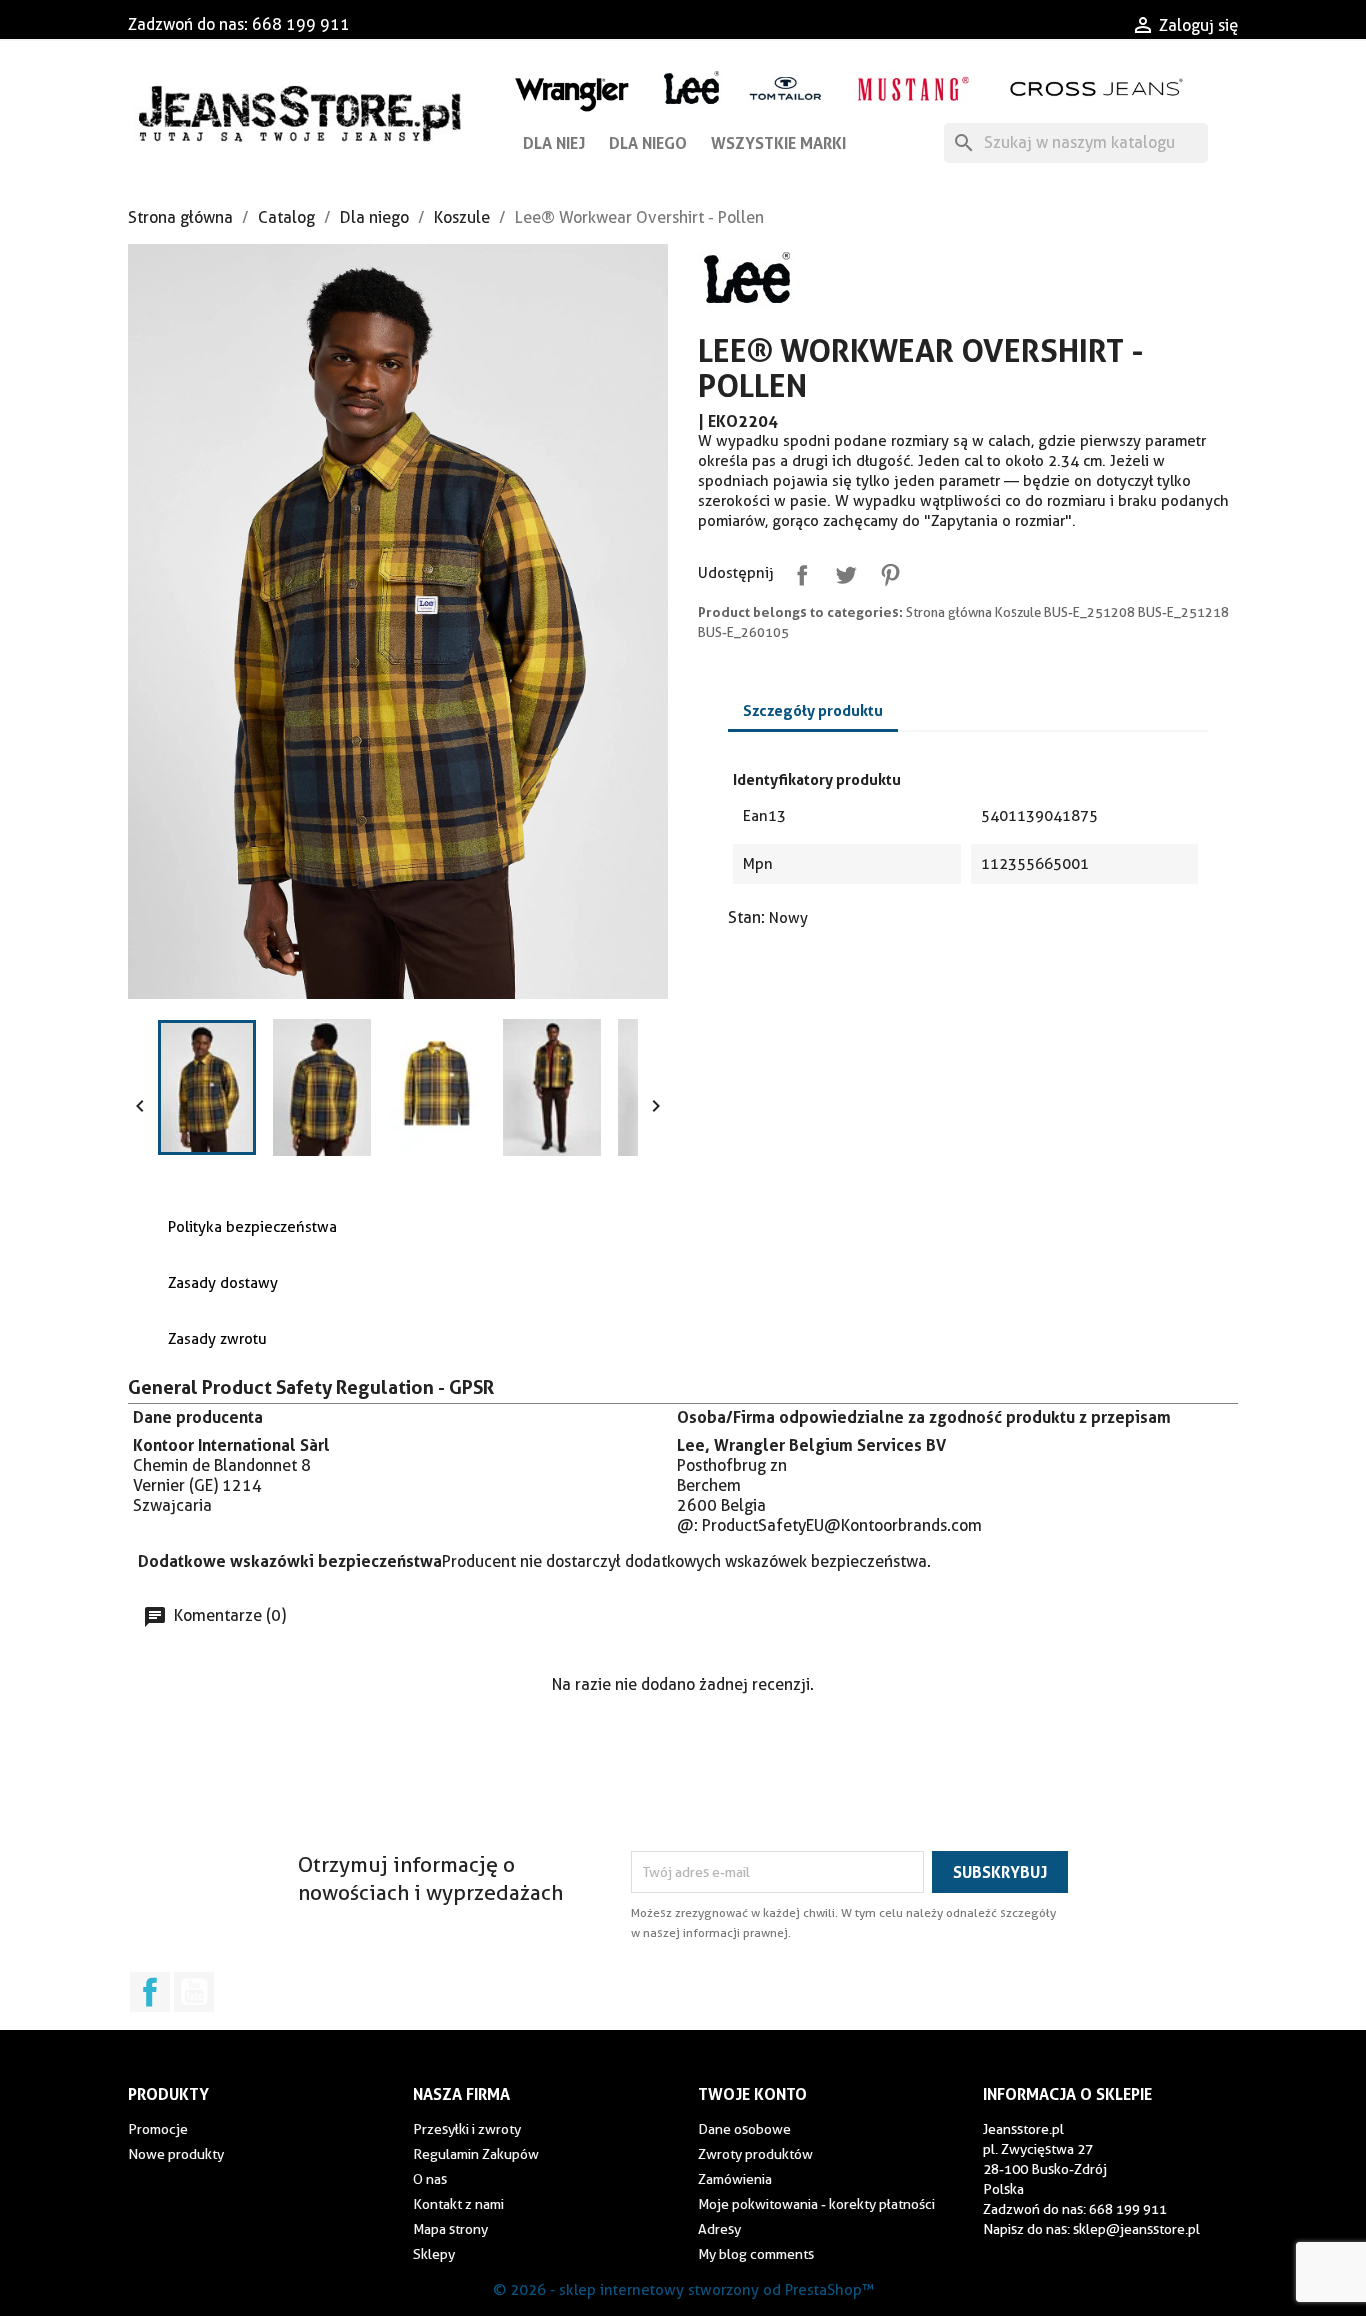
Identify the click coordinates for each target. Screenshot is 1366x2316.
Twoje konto (752, 2094)
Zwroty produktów (755, 2154)
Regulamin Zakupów (476, 2154)
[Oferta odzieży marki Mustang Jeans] (912, 86)
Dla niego (648, 143)
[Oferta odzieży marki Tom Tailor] (785, 87)
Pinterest (886, 571)
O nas (430, 2179)
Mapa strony (450, 2229)
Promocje (158, 2129)
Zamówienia (735, 2179)
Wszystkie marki (778, 143)
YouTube (194, 1992)
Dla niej (554, 143)
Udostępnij (798, 571)
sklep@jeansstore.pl (1136, 2229)
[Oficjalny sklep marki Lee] (691, 85)
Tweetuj (842, 571)
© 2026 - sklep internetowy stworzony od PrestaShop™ (683, 2290)
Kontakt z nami (458, 2204)
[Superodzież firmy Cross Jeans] (1098, 87)
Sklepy (434, 2254)
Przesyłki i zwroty (467, 2129)
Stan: (746, 917)
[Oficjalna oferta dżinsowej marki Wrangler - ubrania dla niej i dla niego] (573, 90)
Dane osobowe (744, 2129)
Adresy (719, 2229)
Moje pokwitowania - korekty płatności (816, 2204)
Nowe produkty (176, 2154)
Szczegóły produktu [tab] (813, 710)
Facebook (150, 1992)
